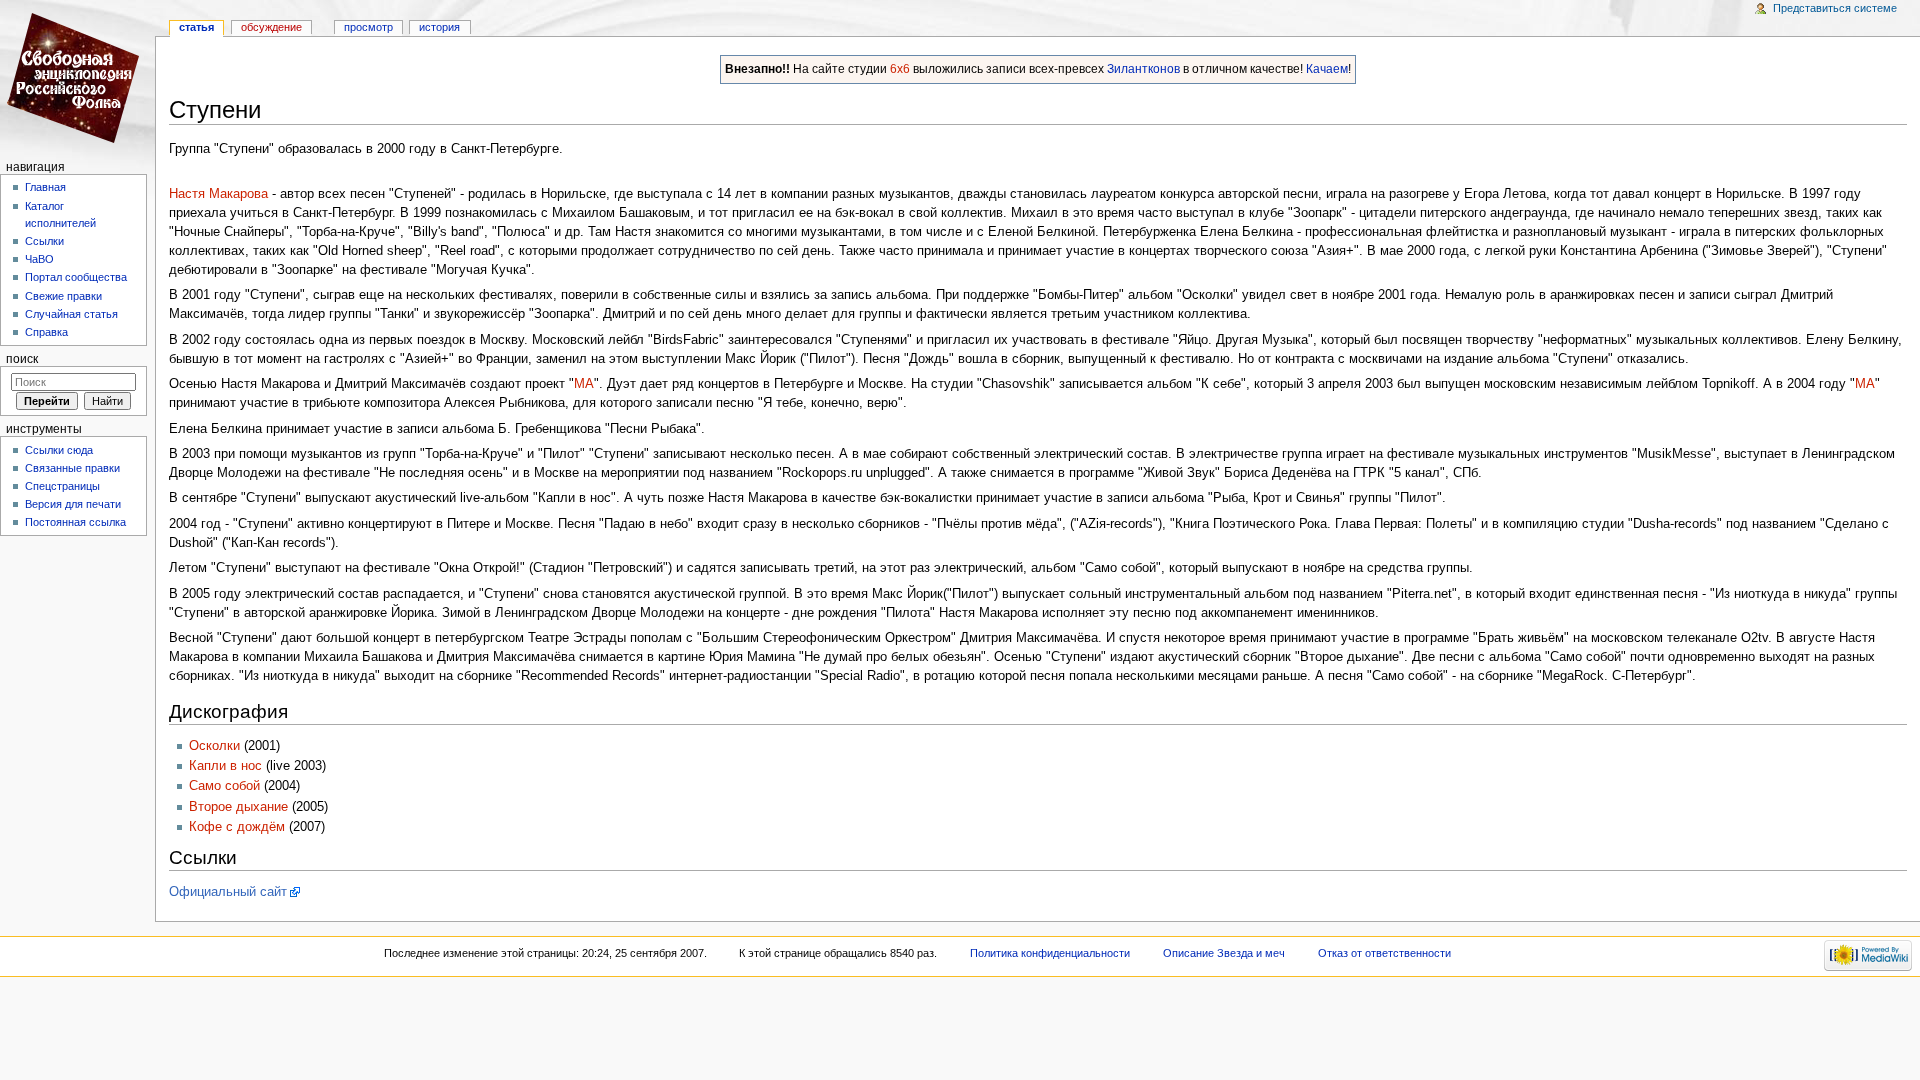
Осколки (214, 746)
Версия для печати (73, 504)
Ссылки (44, 241)
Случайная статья (71, 314)
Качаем (1327, 69)
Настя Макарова (218, 194)
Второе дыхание (238, 807)
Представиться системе (1835, 8)
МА (584, 384)
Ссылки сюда (59, 450)
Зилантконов (1143, 69)
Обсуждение (271, 27)
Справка (46, 332)
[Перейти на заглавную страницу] (77, 77)
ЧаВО (39, 259)
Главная (45, 187)
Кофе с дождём (237, 827)
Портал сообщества (76, 277)
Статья (196, 27)
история (439, 27)
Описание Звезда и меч (1224, 953)
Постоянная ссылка (75, 522)
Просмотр (368, 27)
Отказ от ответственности (1384, 953)
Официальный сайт (228, 892)
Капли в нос (225, 766)
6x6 (900, 69)
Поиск (22, 359)
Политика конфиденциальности (1050, 953)
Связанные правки (72, 468)
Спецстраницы (62, 486)
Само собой (224, 786)
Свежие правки (63, 296)
